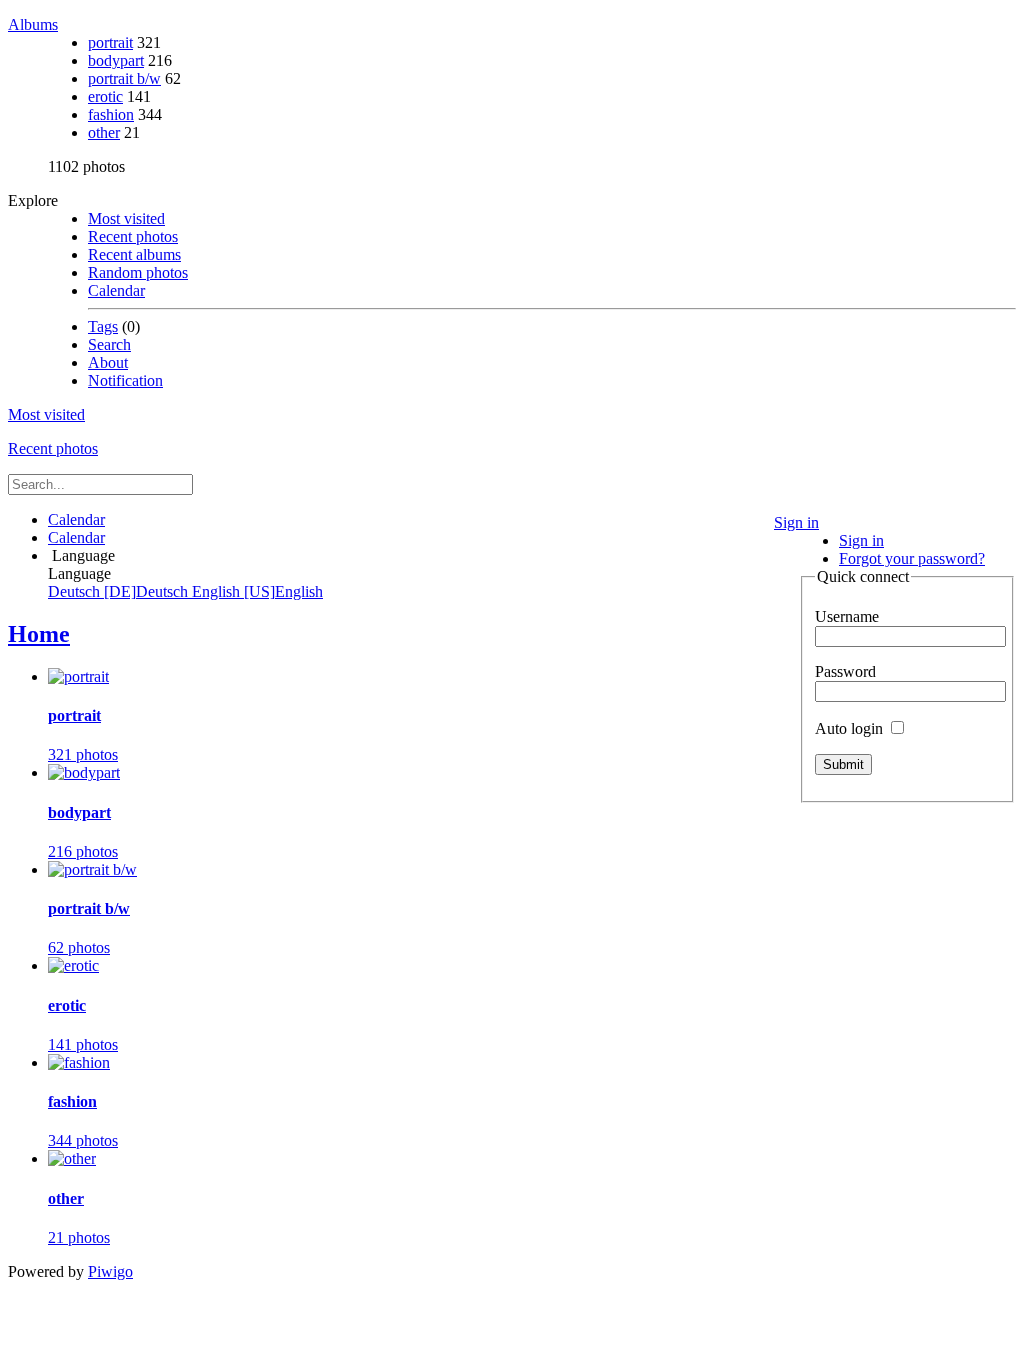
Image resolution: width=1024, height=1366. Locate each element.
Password (845, 671)
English (257, 591)
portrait (110, 42)
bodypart (116, 60)
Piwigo (110, 1271)
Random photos (138, 272)
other (104, 132)
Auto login (851, 728)
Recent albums (134, 254)
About (108, 362)
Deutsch (120, 591)
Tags (103, 326)
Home (39, 634)
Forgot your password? (912, 558)
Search (109, 344)
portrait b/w (124, 78)
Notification (125, 380)
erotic (105, 96)
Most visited (126, 218)
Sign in (796, 522)
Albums (33, 24)
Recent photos (133, 236)
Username (847, 616)
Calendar (116, 290)
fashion (111, 114)
